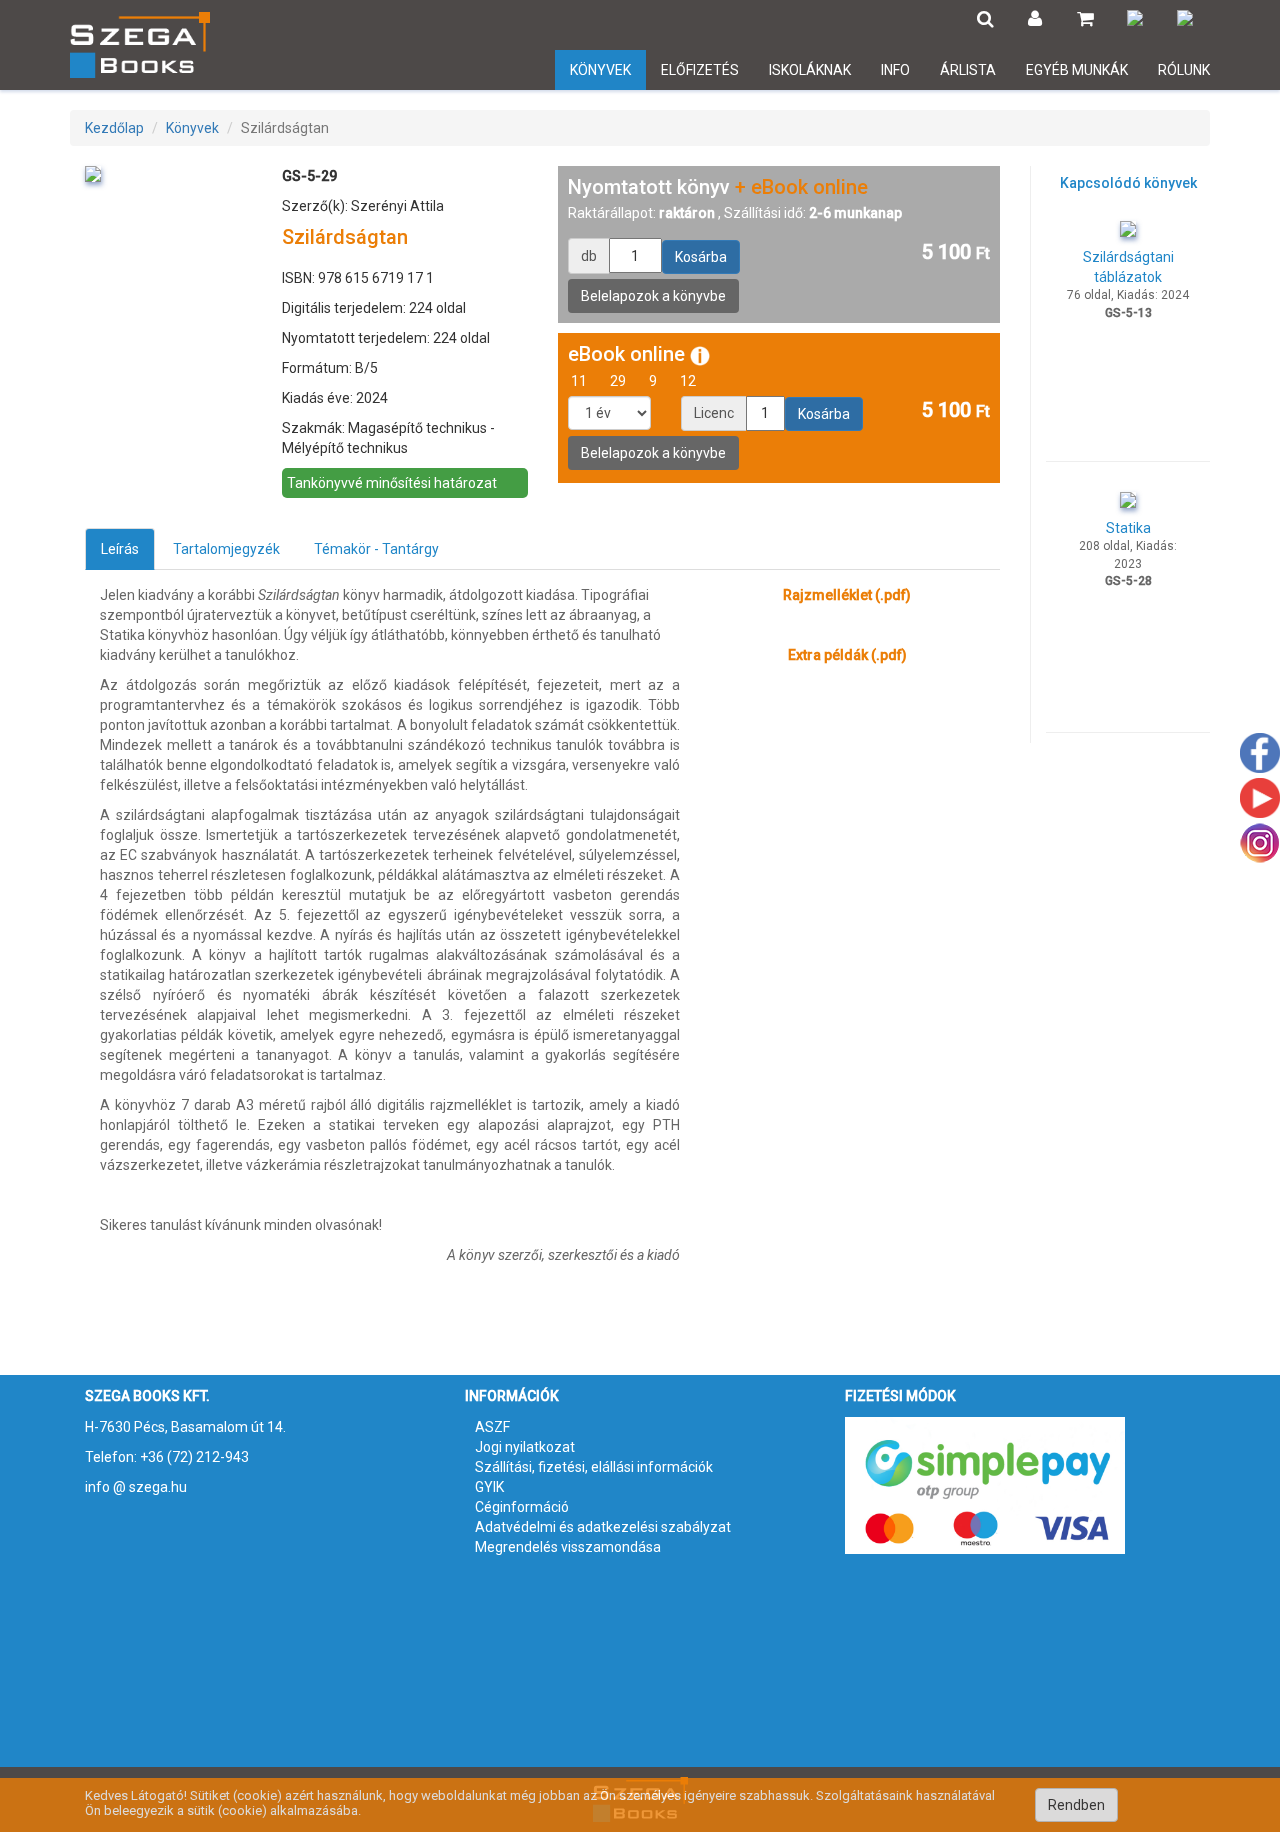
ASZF (492, 1427)
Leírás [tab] (120, 549)
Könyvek (600, 70)
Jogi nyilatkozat (525, 1447)
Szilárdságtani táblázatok (1128, 267)
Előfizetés (700, 70)
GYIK (489, 1487)
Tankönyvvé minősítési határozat (392, 483)
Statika (1128, 528)
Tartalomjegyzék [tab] (226, 549)
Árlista (968, 70)
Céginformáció (522, 1507)
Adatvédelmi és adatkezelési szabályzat (603, 1527)
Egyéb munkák (1077, 70)
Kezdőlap (114, 128)
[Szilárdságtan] (93, 173)
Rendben (1076, 1805)
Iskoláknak (810, 70)
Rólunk (1184, 70)
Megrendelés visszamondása (568, 1547)
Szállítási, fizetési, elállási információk (594, 1467)
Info (895, 70)
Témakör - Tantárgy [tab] (376, 549)
